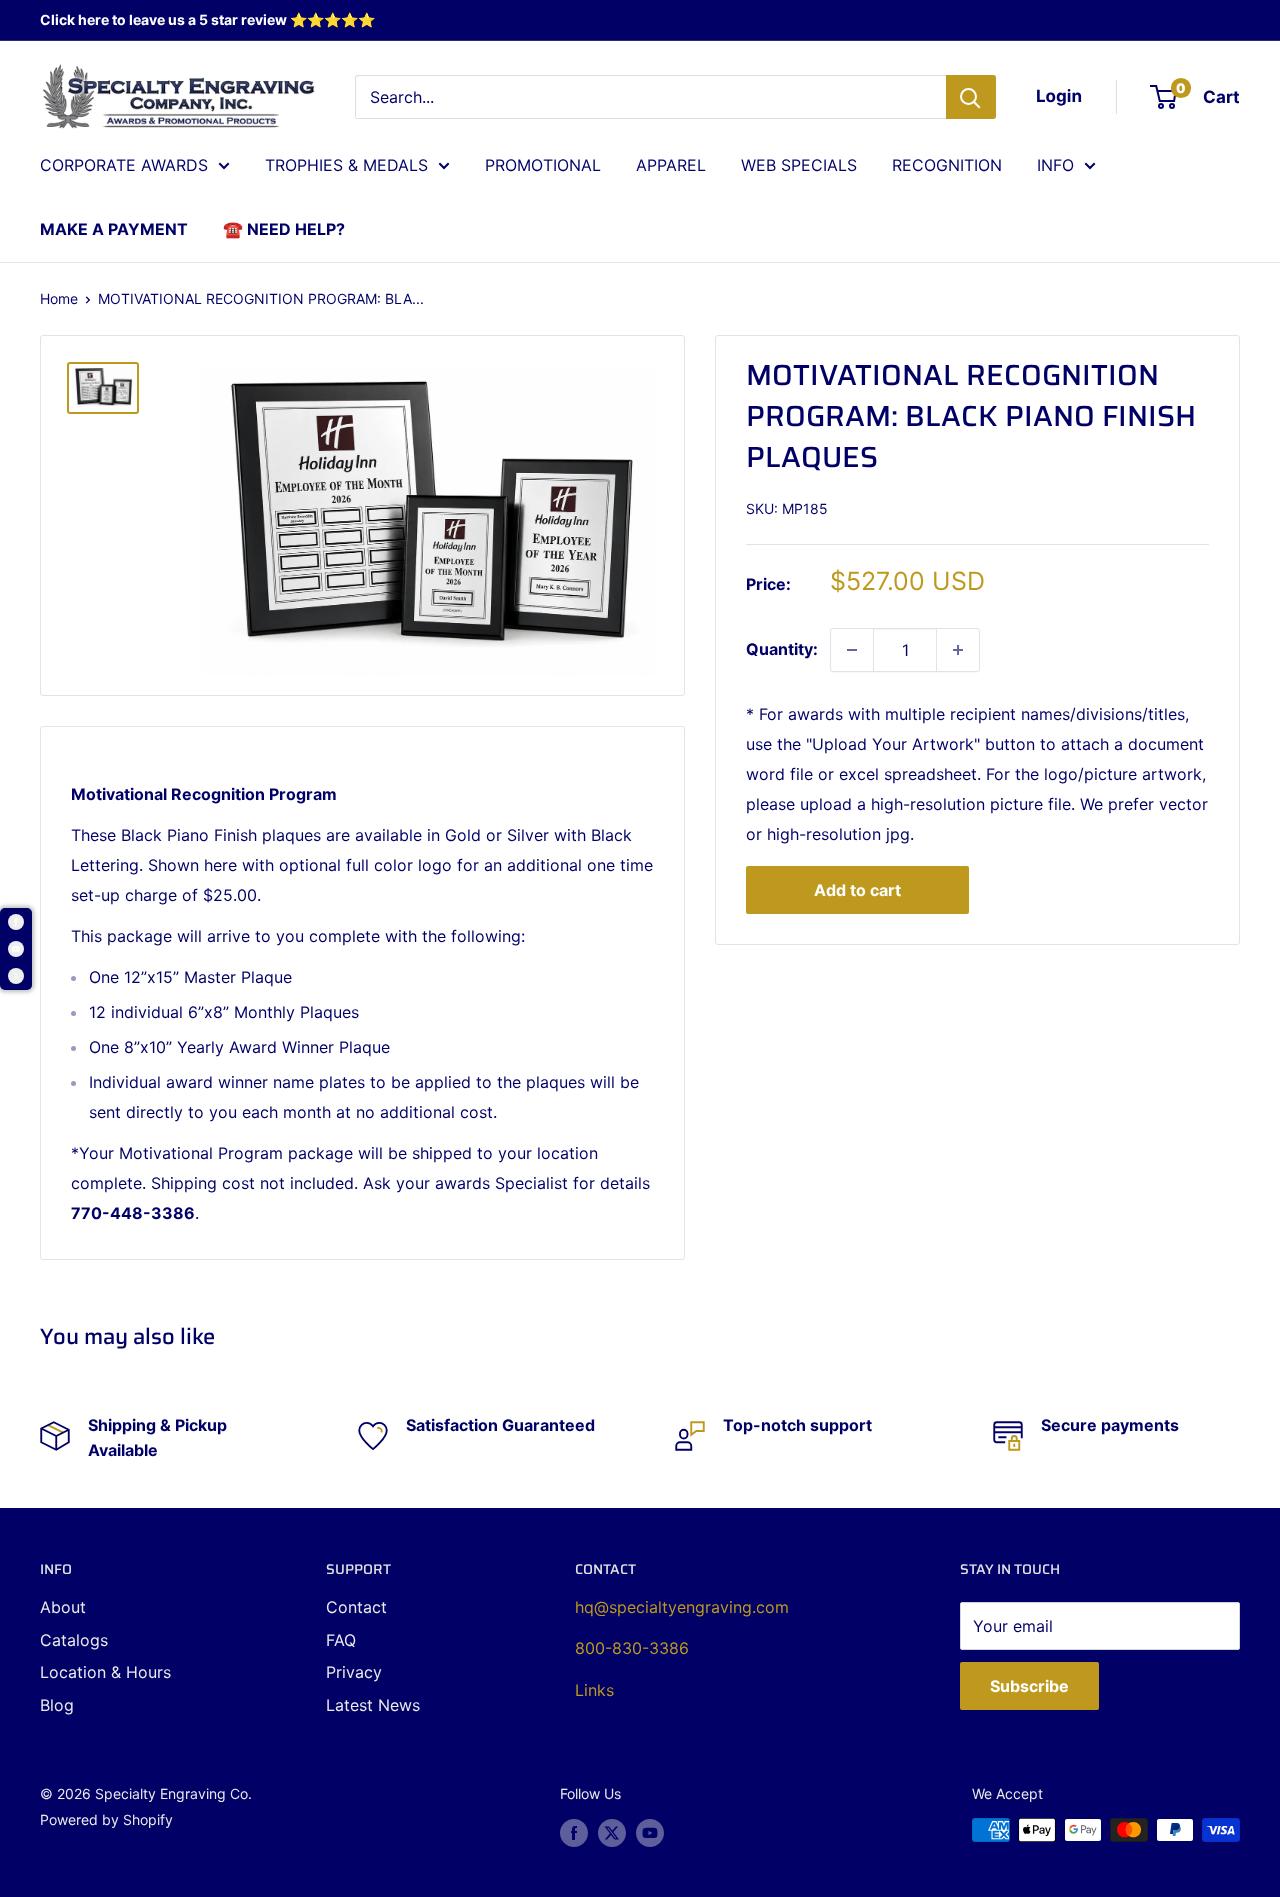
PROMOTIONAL (543, 165)
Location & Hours (105, 1672)
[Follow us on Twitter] (612, 1832)
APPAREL (671, 165)
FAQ (341, 1640)
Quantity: (782, 649)
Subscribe (1029, 1686)
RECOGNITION (947, 165)
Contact (356, 1607)
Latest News (373, 1705)
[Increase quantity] (958, 650)
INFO (1055, 165)
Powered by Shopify (106, 1819)
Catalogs (74, 1640)
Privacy (354, 1672)
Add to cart (857, 890)
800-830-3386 (632, 1648)
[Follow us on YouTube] (650, 1832)
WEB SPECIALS (799, 165)
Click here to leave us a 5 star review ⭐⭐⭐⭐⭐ (207, 19)
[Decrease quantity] (852, 650)
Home (59, 298)
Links (594, 1690)
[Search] (971, 97)
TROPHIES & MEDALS (346, 165)
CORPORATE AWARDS (124, 165)
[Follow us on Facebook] (574, 1832)
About (63, 1607)
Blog (57, 1705)
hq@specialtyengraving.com (682, 1607)
